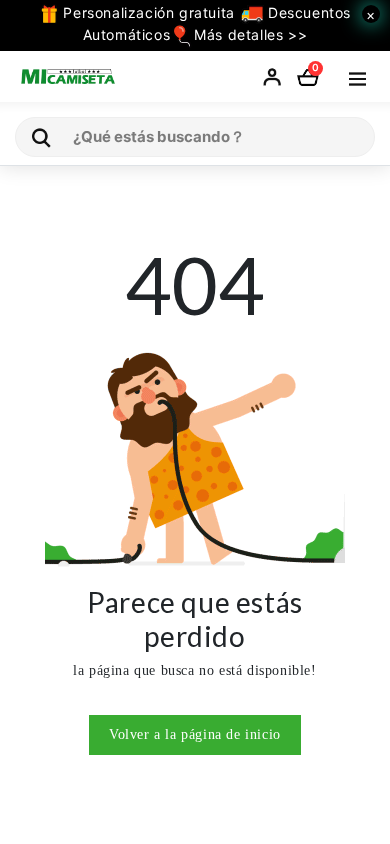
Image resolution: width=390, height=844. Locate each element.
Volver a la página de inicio (195, 734)
